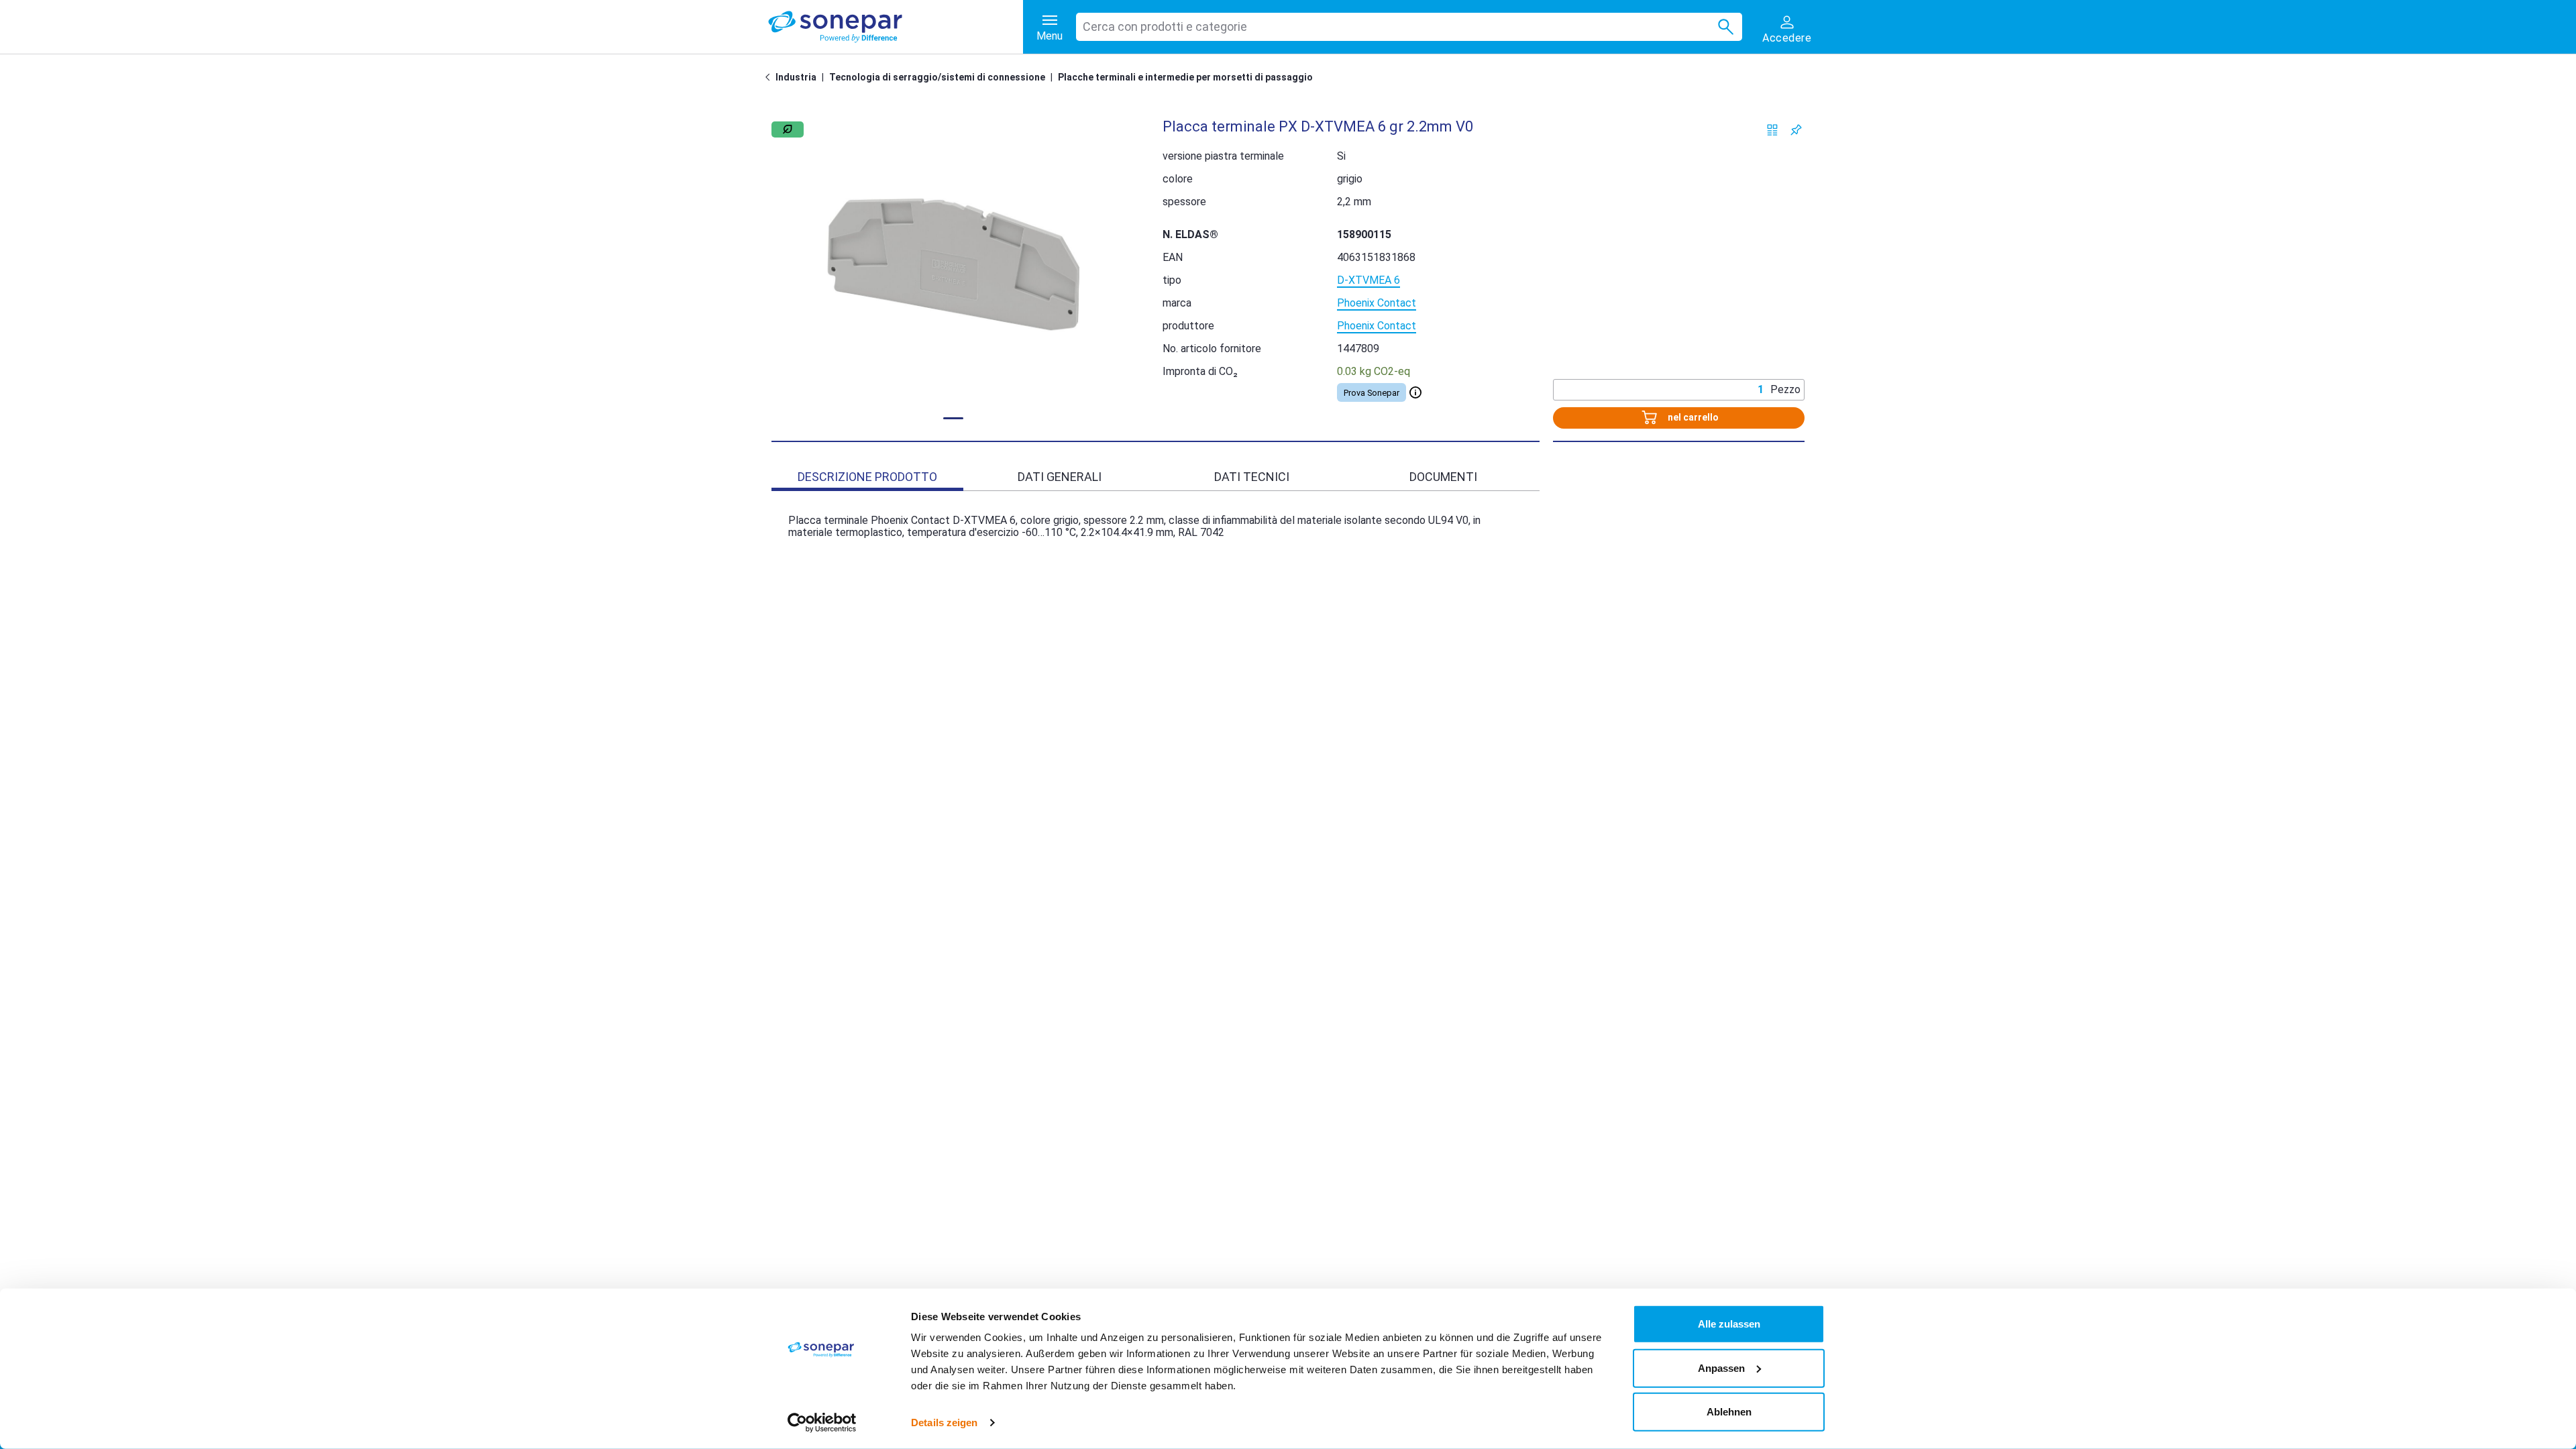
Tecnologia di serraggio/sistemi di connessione (937, 77)
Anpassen (1721, 1367)
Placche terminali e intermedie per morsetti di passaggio (1185, 77)
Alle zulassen (1729, 1324)
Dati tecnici (1252, 477)
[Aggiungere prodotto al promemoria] (1796, 130)
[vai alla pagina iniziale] (896, 27)
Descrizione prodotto (867, 477)
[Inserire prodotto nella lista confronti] (1773, 130)
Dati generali (1060, 477)
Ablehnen (1729, 1412)
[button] (954, 264)
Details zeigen (944, 1423)
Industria (796, 77)
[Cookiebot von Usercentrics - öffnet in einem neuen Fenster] (822, 1423)
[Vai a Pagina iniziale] (770, 77)
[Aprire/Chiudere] (1415, 392)
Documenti (1443, 477)
